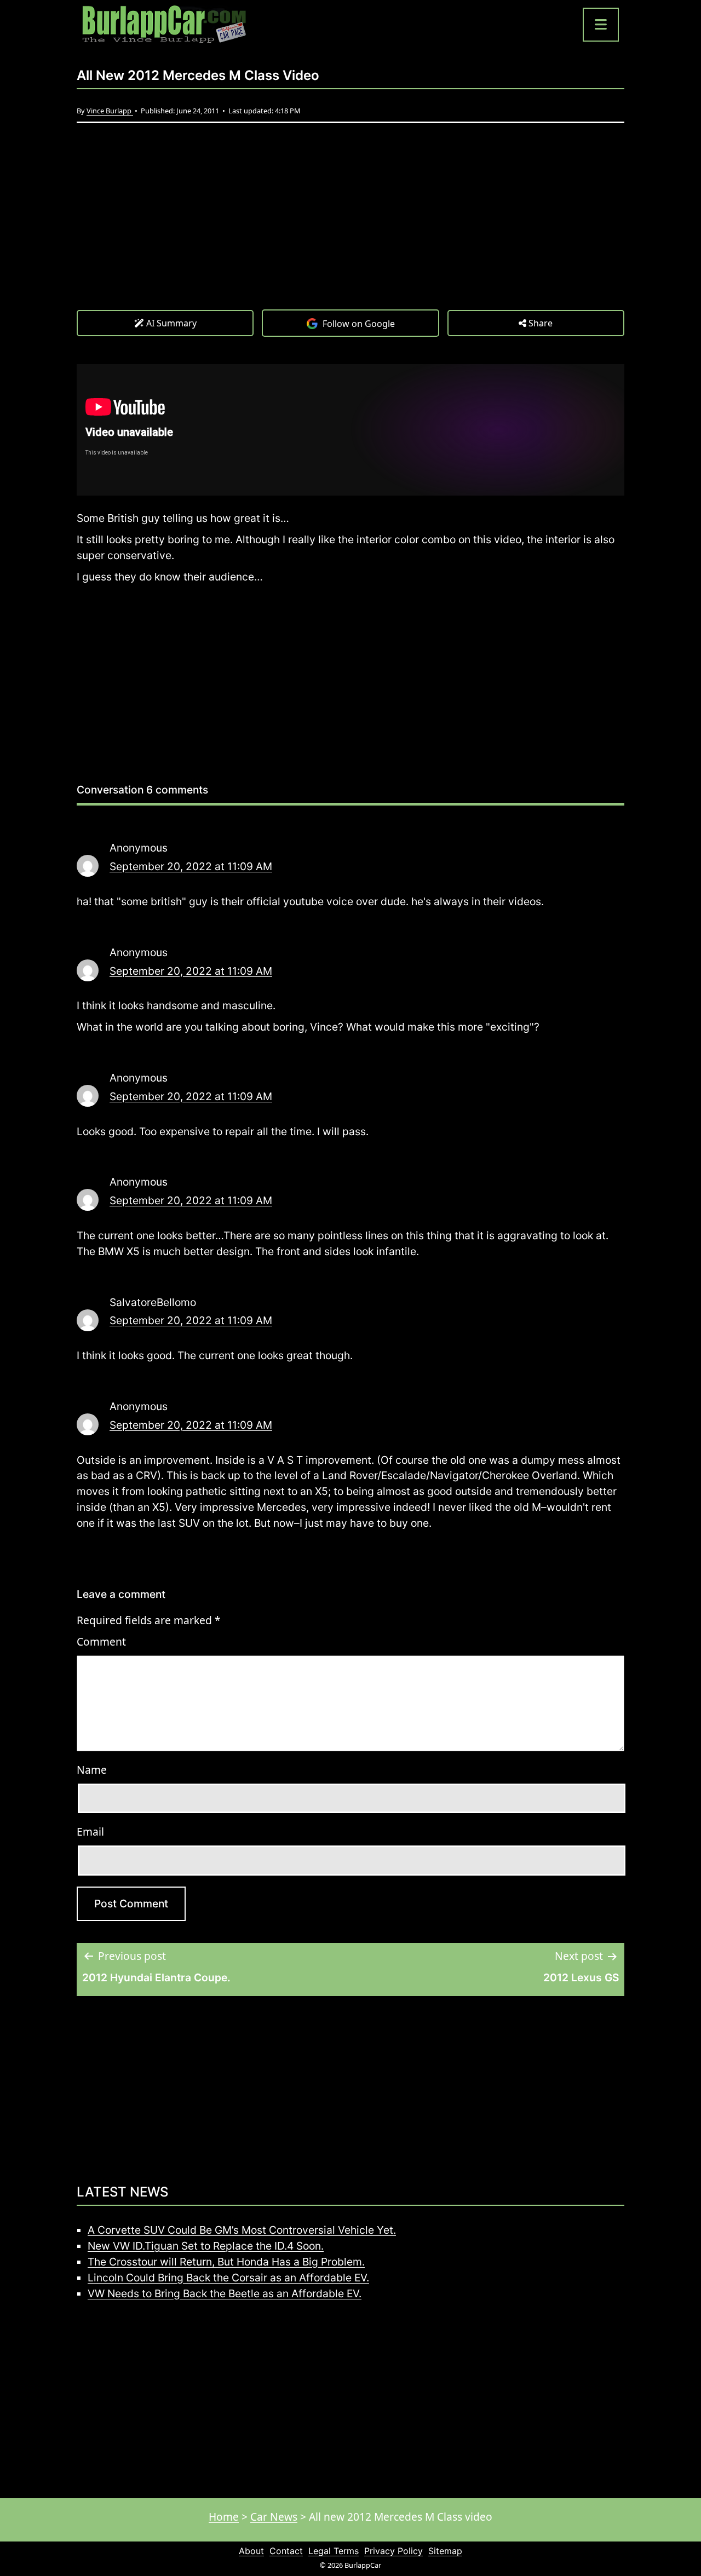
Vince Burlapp (110, 111)
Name (92, 1770)
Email (90, 1832)
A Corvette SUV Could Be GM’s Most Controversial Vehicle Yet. (242, 2230)
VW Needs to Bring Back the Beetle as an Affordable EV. (225, 2293)
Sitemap (445, 2551)
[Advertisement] (350, 227)
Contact (286, 2551)
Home (224, 2517)
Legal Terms (334, 2551)
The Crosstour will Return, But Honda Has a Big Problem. (226, 2262)
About (251, 2551)
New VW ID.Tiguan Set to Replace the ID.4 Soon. (206, 2246)
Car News (274, 2517)
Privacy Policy (393, 2551)
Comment (101, 1641)
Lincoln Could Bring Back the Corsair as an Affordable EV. (228, 2278)
